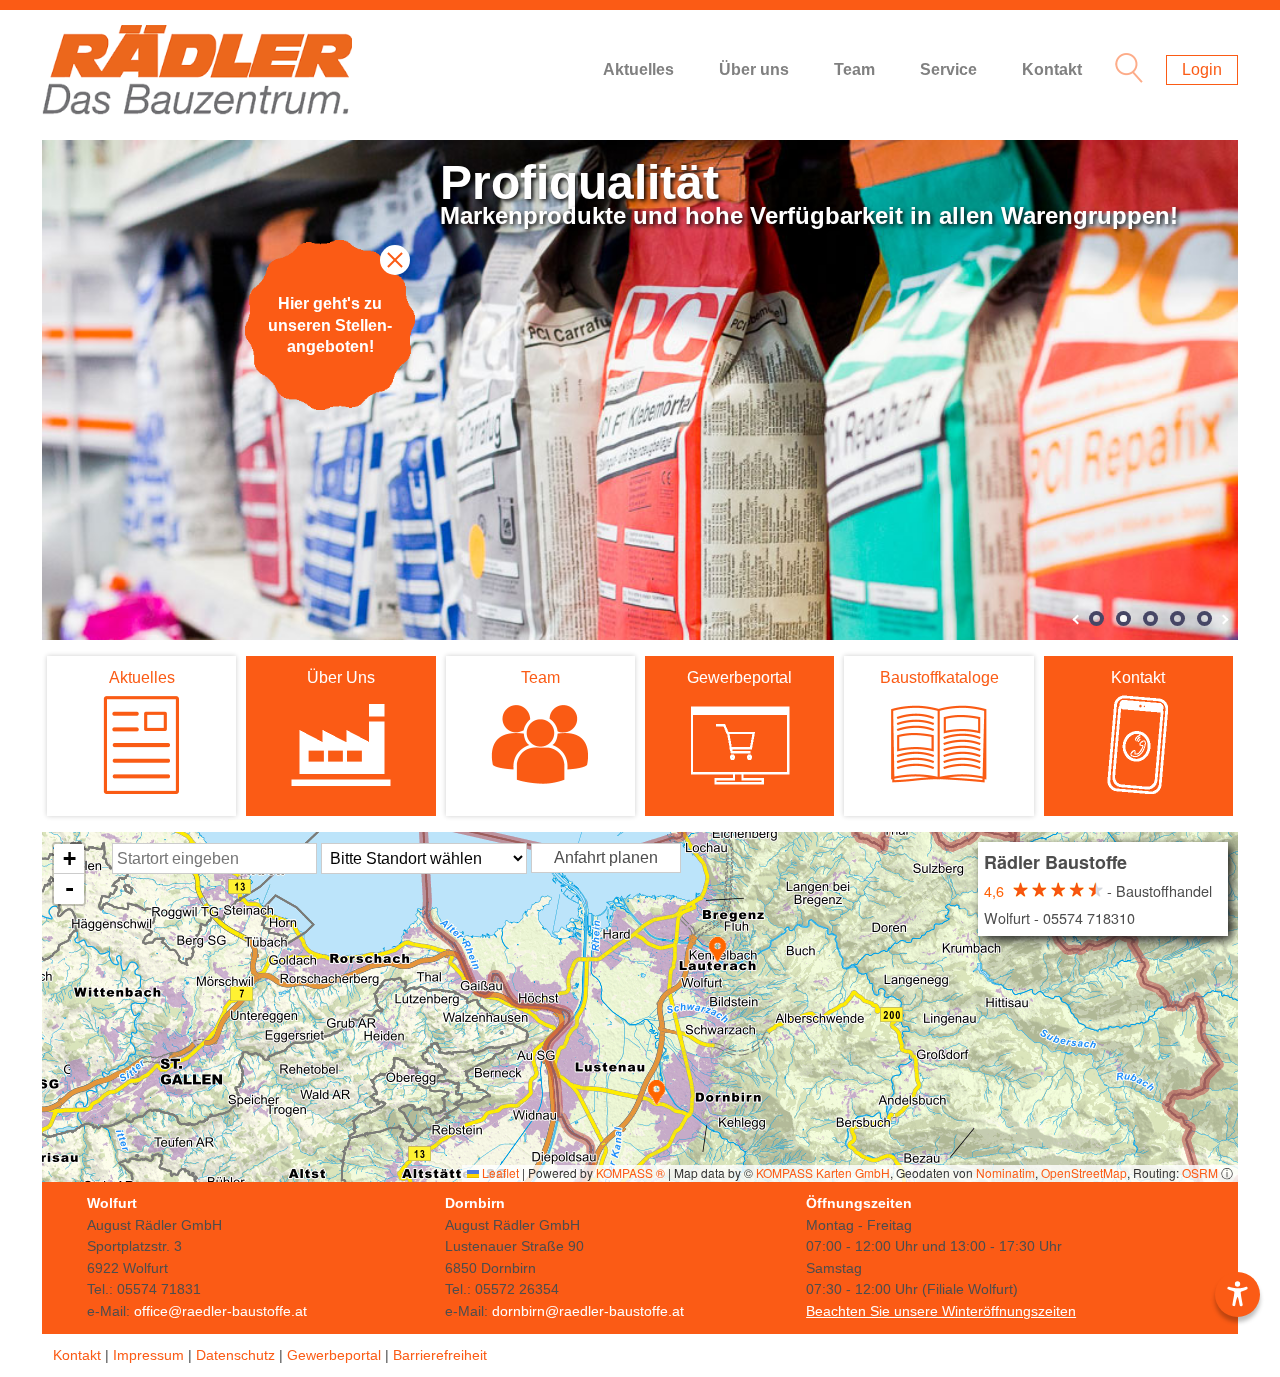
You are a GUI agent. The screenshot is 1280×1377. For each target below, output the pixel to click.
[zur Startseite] (197, 70)
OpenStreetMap (1084, 1172)
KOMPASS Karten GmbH (823, 1172)
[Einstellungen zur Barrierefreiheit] (1237, 1294)
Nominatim (1005, 1172)
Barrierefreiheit (440, 1355)
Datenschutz (235, 1355)
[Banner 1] (1096, 618)
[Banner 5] (1204, 618)
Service (948, 69)
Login (1202, 69)
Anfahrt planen (606, 857)
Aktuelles (638, 69)
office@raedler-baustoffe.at (220, 1311)
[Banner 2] (1123, 618)
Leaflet (499, 1172)
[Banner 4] (1177, 618)
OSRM (1200, 1172)
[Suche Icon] (1124, 70)
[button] (717, 949)
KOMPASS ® (630, 1172)
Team (854, 69)
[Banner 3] (1150, 618)
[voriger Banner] (1078, 620)
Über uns (754, 69)
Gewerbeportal (334, 1355)
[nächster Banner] (1224, 620)
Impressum (148, 1355)
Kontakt (1052, 69)
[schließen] (395, 260)
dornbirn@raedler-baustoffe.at (588, 1311)
